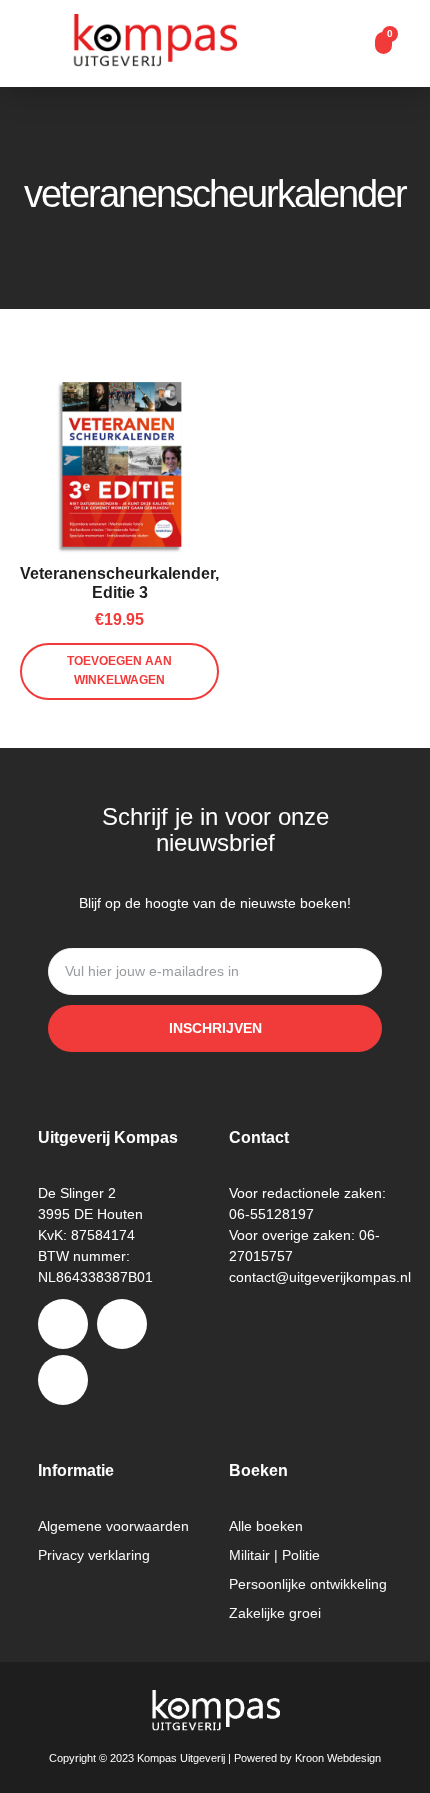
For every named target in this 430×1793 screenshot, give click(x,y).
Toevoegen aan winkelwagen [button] (119, 670)
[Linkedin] (63, 1380)
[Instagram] (122, 1324)
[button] (346, 44)
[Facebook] (63, 1324)
